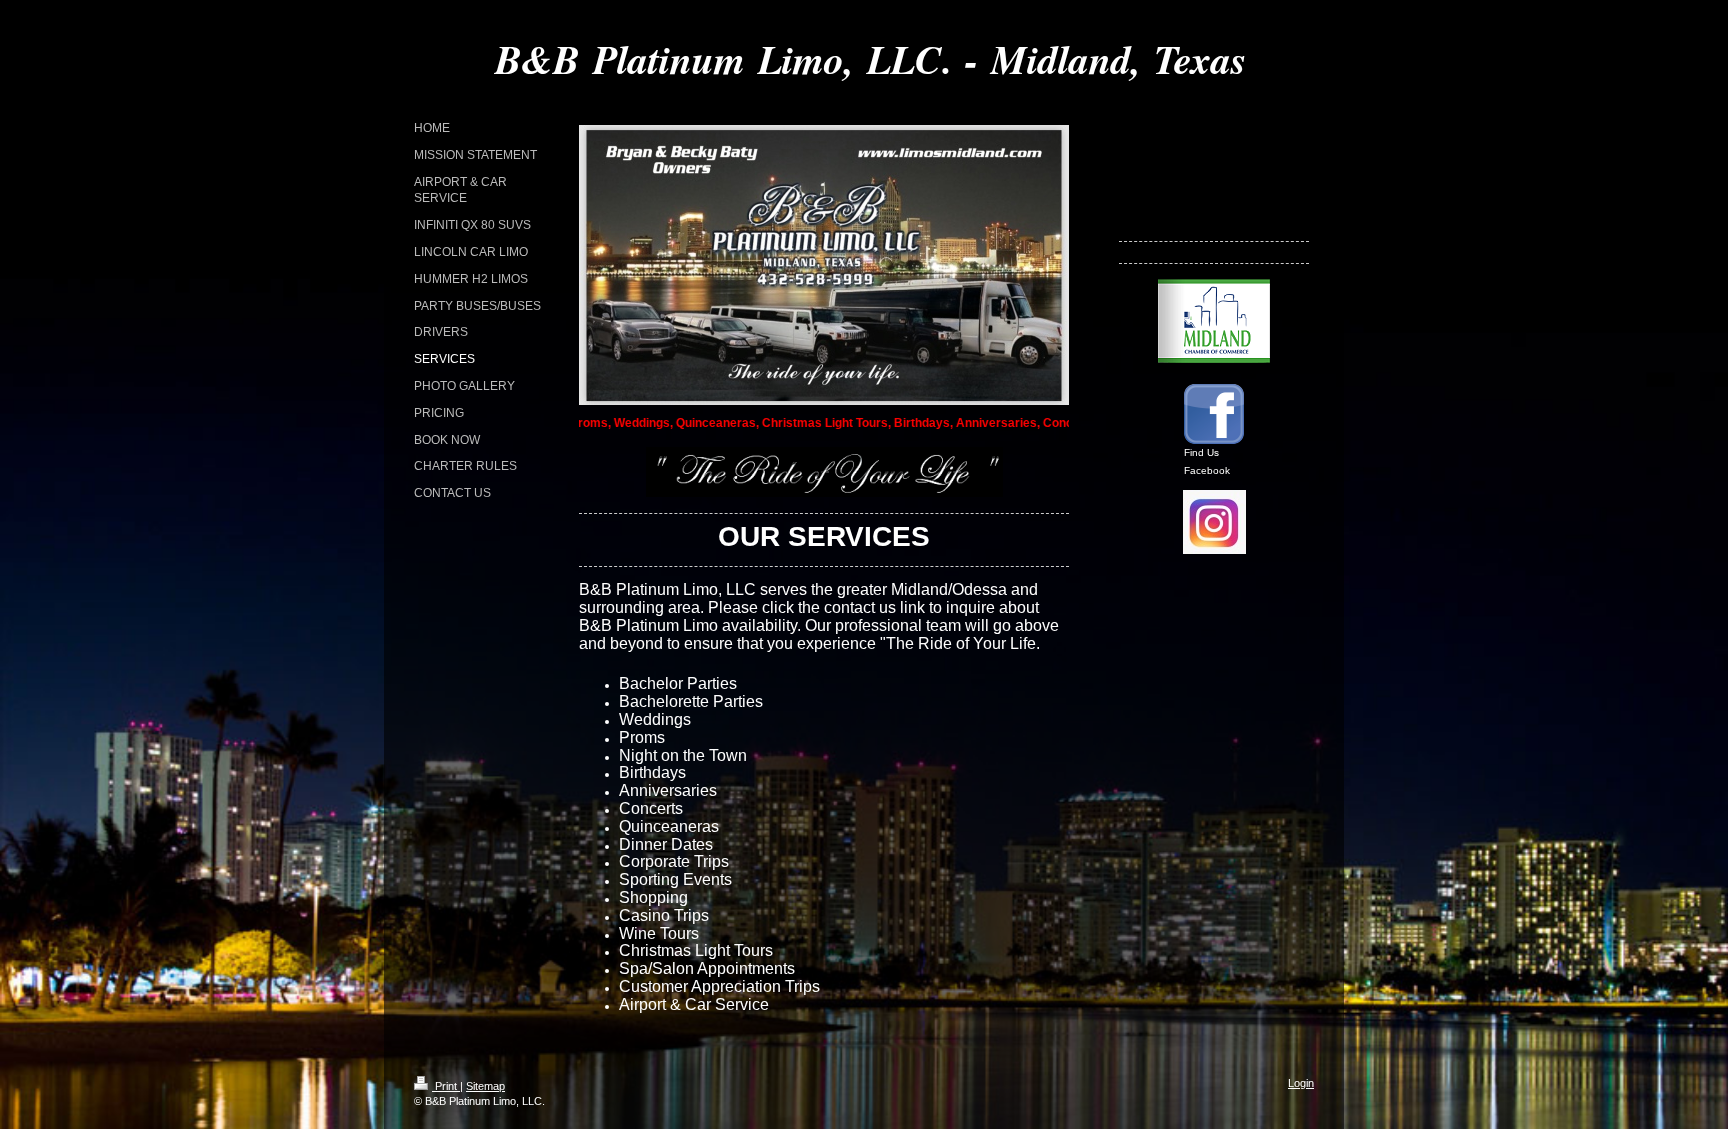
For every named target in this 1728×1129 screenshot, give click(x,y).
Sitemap (485, 1086)
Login (1301, 1083)
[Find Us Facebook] (1214, 414)
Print (446, 1086)
